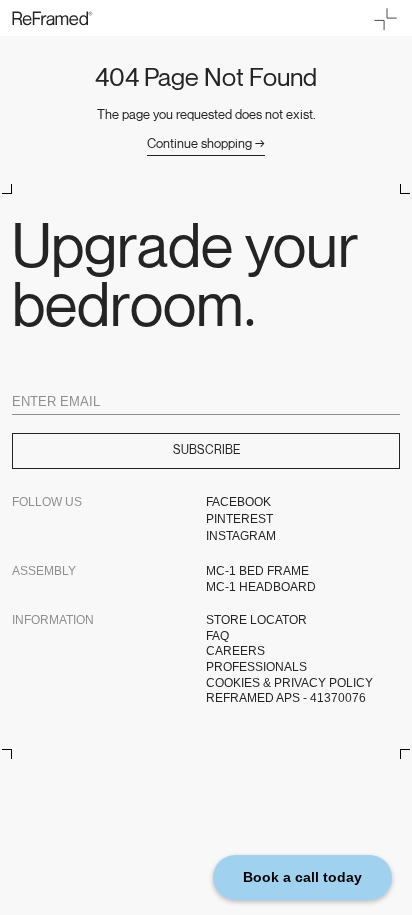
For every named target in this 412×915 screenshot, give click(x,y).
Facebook (238, 502)
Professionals (256, 667)
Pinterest (239, 519)
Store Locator (256, 620)
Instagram (241, 536)
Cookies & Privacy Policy (289, 683)
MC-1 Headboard (261, 587)
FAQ (217, 636)
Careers (235, 651)
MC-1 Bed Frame (257, 571)
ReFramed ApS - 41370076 (286, 698)
